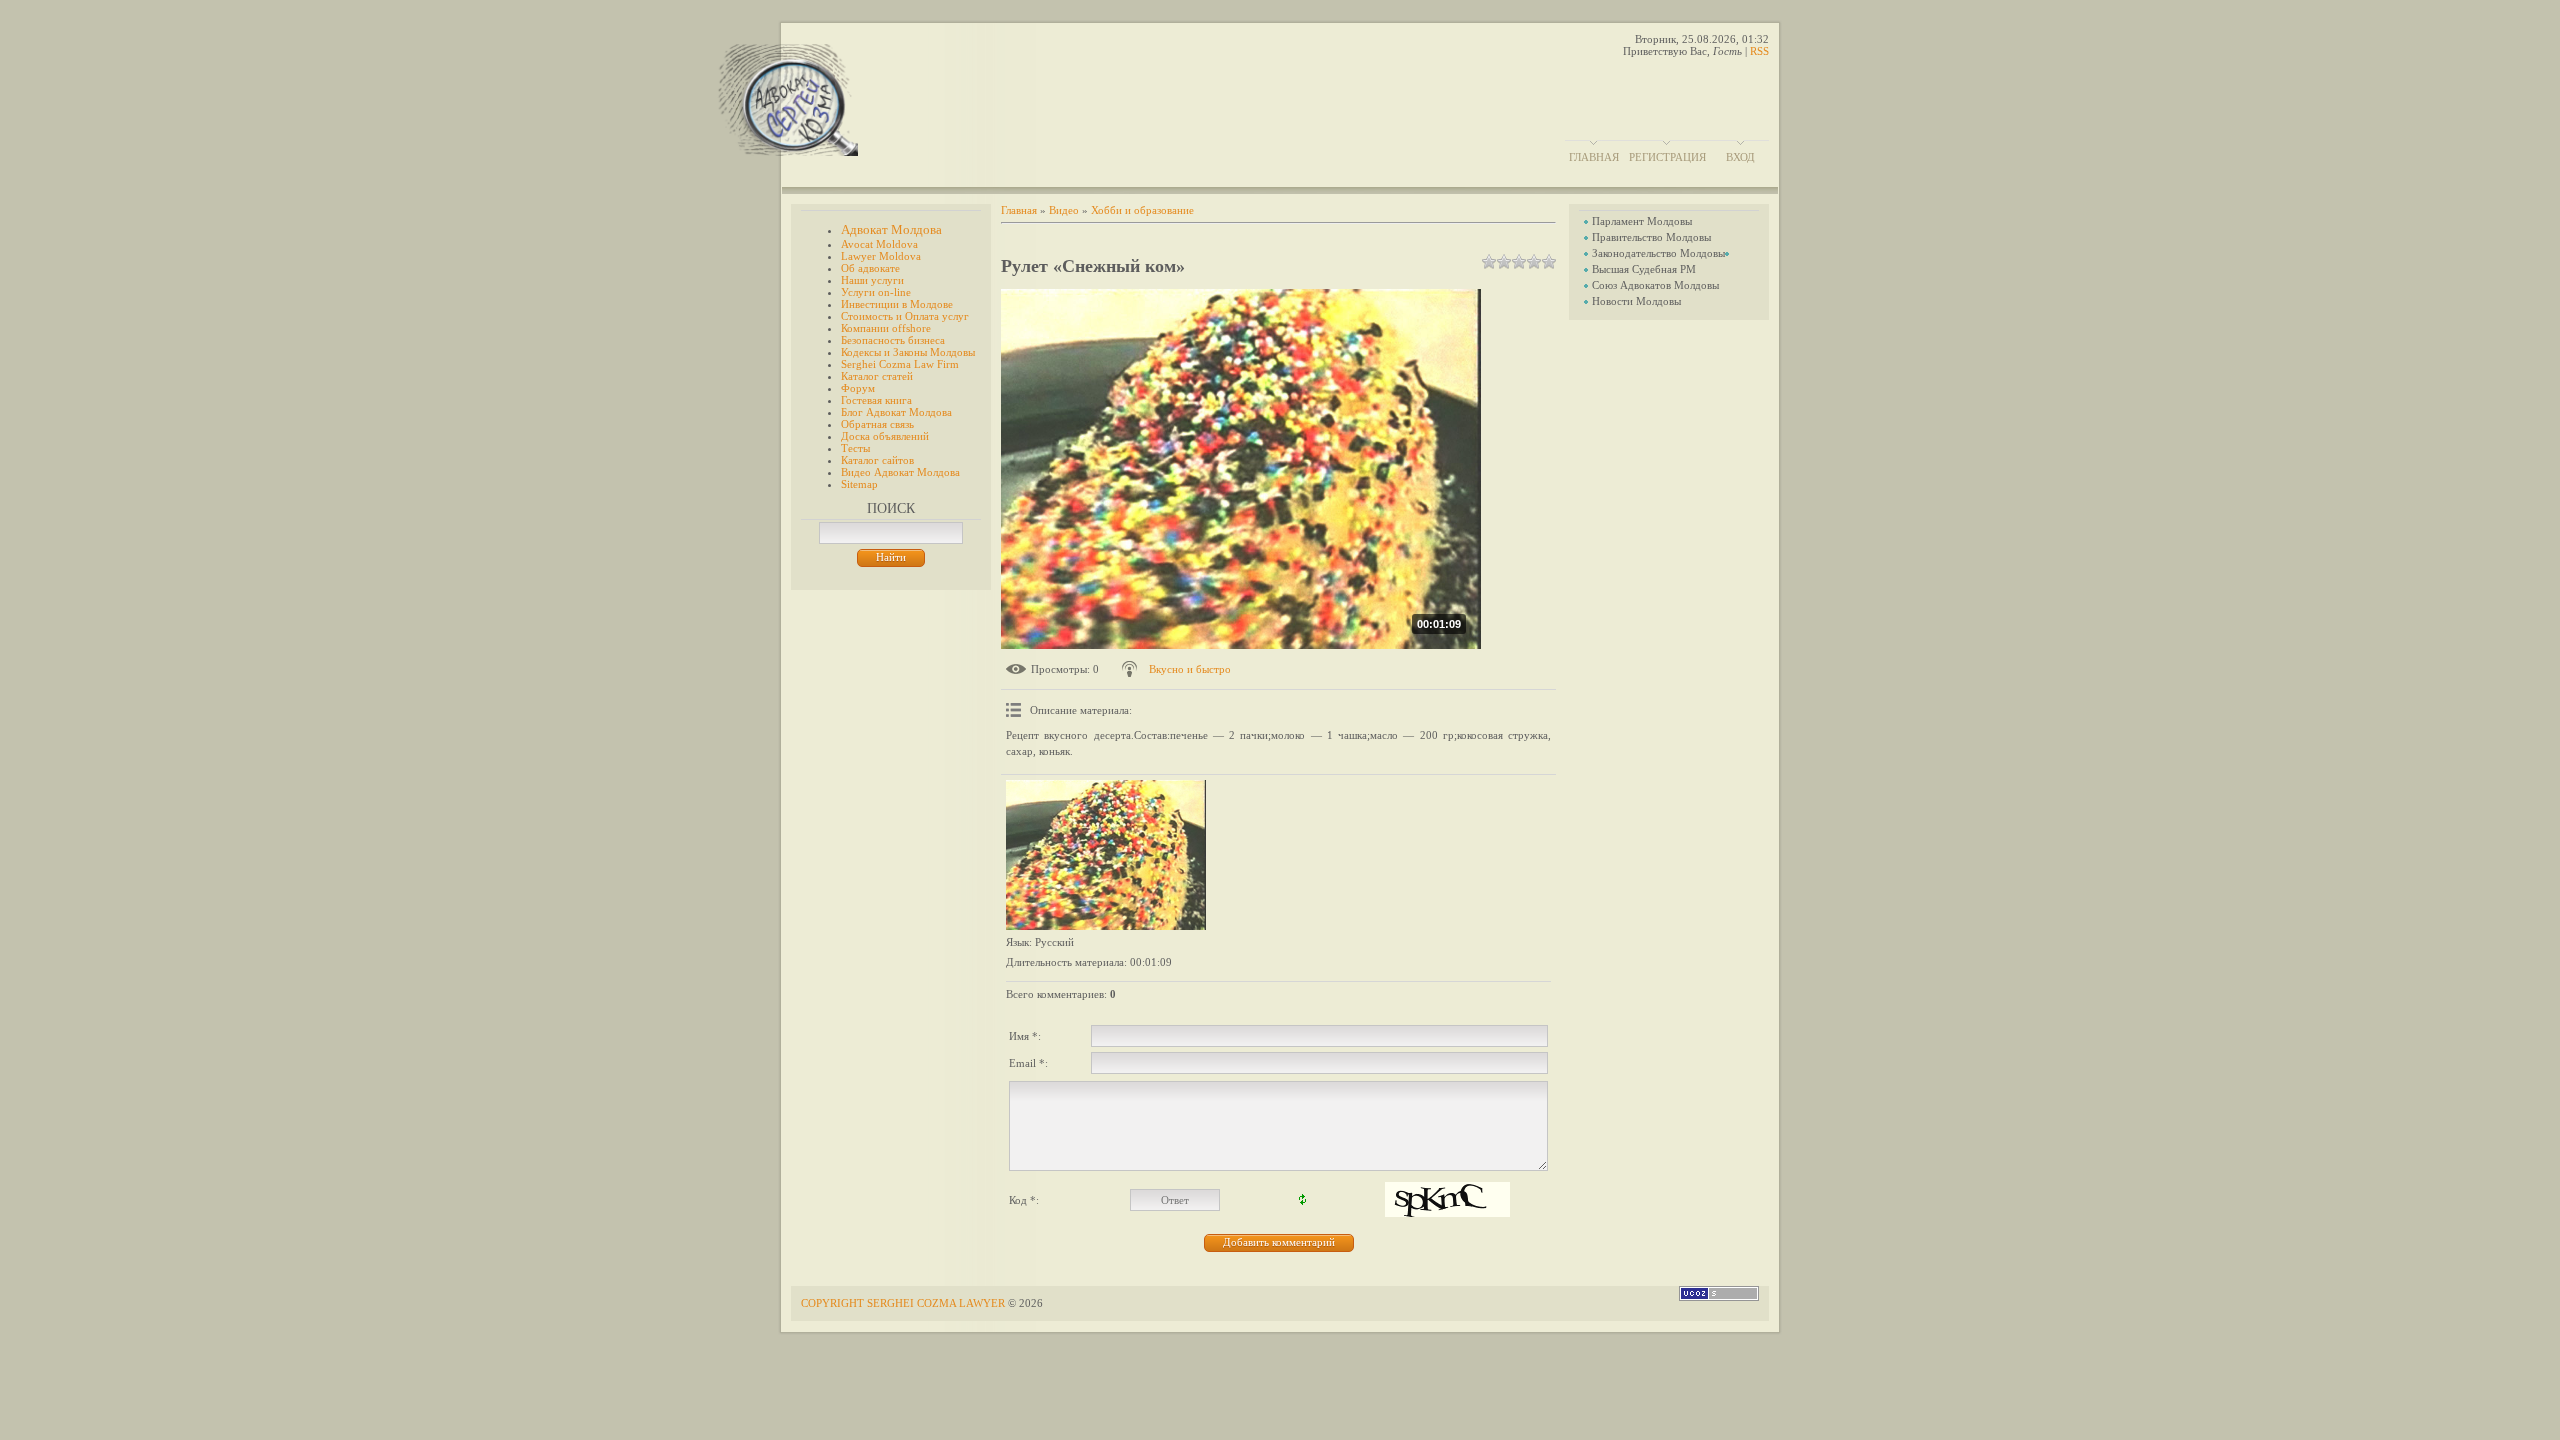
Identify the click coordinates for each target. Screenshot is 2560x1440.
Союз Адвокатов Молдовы (1655, 285)
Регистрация (1667, 157)
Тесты (855, 448)
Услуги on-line (876, 292)
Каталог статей (877, 376)
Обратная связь (877, 424)
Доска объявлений (885, 436)
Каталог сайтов (877, 460)
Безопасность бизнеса (893, 340)
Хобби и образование (1142, 210)
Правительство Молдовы (1651, 237)
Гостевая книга (876, 400)
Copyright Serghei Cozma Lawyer (904, 1303)
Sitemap (859, 484)
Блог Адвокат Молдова (896, 412)
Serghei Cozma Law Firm (900, 364)
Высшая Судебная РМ (1644, 269)
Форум (858, 388)
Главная (1594, 157)
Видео (1064, 210)
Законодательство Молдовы (1658, 253)
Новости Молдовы (1636, 301)
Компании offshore (886, 328)
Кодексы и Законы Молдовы (908, 352)
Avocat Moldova (879, 244)
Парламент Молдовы (1642, 221)
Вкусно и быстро (1190, 669)
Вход (1740, 157)
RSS (1759, 51)
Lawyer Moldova (881, 256)
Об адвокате (870, 268)
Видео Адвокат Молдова (900, 472)
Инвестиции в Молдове (897, 304)
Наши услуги (872, 280)
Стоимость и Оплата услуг (905, 316)
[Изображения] (1106, 855)
